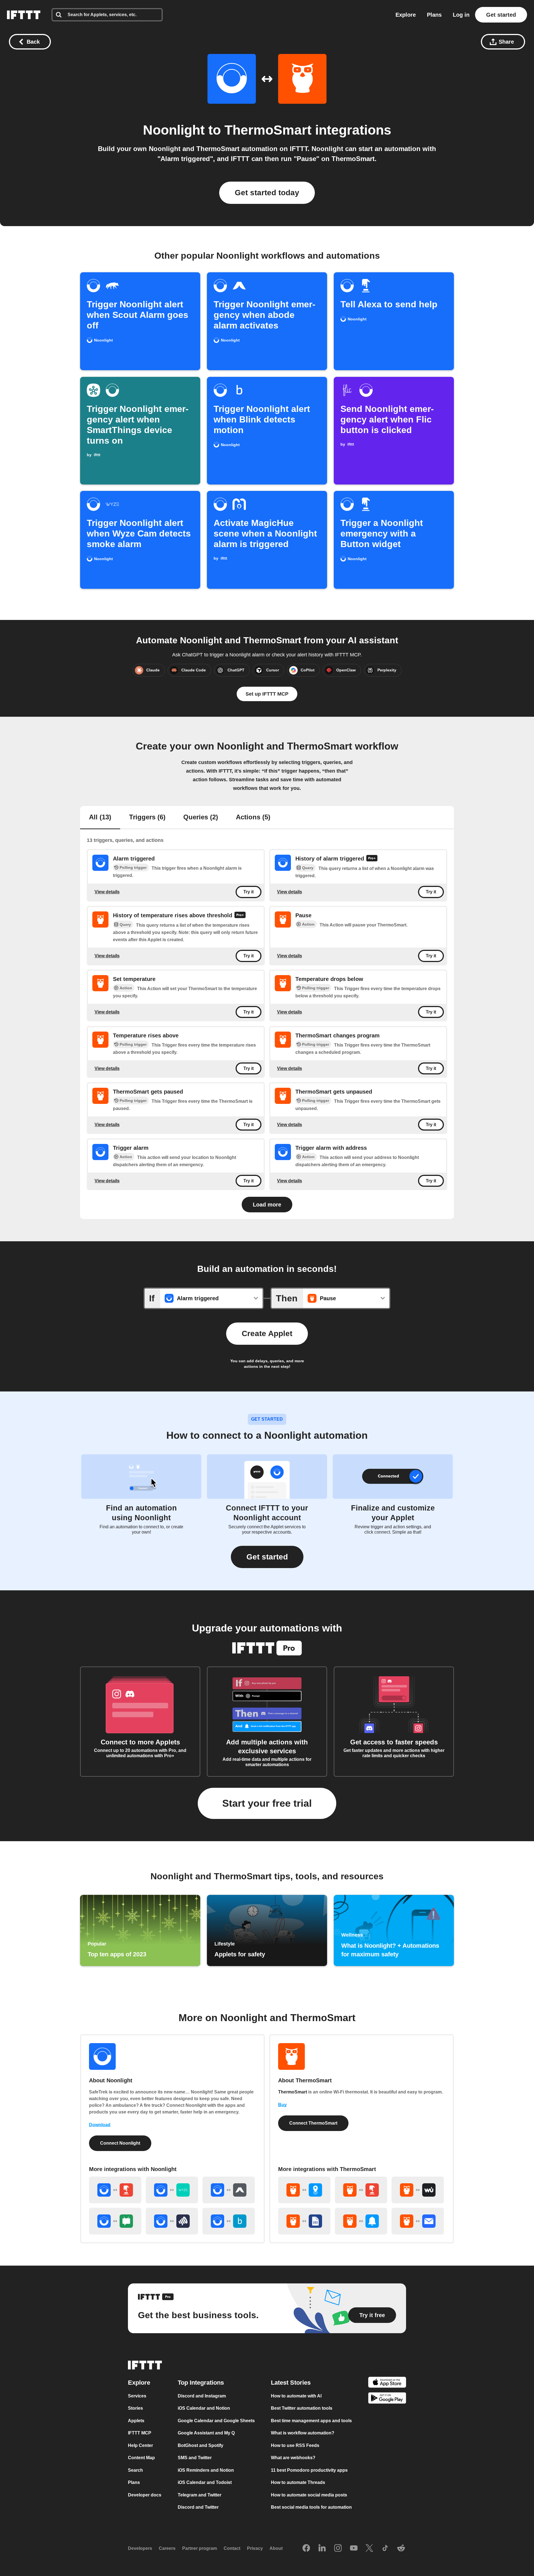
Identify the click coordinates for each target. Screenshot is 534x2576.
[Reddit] (401, 2548)
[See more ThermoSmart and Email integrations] (418, 2221)
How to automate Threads (298, 2482)
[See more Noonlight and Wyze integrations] (172, 2190)
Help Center (140, 2445)
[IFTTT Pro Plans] (372, 859)
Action (308, 924)
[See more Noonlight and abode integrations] (229, 2190)
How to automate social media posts (309, 2495)
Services (137, 2396)
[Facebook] (306, 2548)
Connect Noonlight (120, 2143)
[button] (267, 1557)
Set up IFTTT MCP (267, 694)
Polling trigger (133, 867)
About (276, 2548)
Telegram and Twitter (200, 2495)
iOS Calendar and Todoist (205, 2482)
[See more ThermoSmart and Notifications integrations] (361, 2221)
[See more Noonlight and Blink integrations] (229, 2221)
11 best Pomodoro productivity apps (309, 2470)
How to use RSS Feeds (295, 2445)
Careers (167, 2548)
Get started (501, 15)
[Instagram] (338, 2548)
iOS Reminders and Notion (206, 2470)
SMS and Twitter (195, 2458)
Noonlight (174, 130)
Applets (136, 2420)
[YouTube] (354, 2548)
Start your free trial (267, 1803)
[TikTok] (385, 2548)
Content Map (141, 2458)
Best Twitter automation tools (302, 2408)
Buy (282, 2105)
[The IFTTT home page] (24, 15)
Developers (140, 2548)
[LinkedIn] (322, 2548)
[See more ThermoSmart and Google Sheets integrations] (304, 2221)
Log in (461, 15)
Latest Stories (291, 2382)
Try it (249, 892)
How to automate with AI (296, 2396)
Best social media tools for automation (311, 2507)
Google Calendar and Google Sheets (216, 2420)
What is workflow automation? (303, 2433)
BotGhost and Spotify (201, 2445)
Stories (135, 2408)
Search (135, 2470)
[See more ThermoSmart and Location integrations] (304, 2190)
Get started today (267, 193)
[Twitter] (369, 2548)
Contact (232, 2548)
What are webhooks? (293, 2458)
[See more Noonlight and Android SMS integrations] (115, 2221)
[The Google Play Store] (387, 2399)
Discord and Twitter (198, 2507)
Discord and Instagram (202, 2396)
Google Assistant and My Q (206, 2433)
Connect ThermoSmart (313, 2123)
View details (107, 892)
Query (308, 868)
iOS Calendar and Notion (204, 2408)
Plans (434, 15)
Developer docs (145, 2495)
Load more (267, 1205)
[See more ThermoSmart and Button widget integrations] (361, 2190)
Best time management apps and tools (311, 2420)
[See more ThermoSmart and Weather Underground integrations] (418, 2190)
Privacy (255, 2548)
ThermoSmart (268, 130)
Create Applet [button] (267, 1333)
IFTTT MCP (140, 2433)
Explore (406, 15)
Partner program (200, 2548)
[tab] (100, 818)
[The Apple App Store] (387, 2383)
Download (100, 2125)
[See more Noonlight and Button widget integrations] (115, 2190)
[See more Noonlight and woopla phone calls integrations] (172, 2221)
